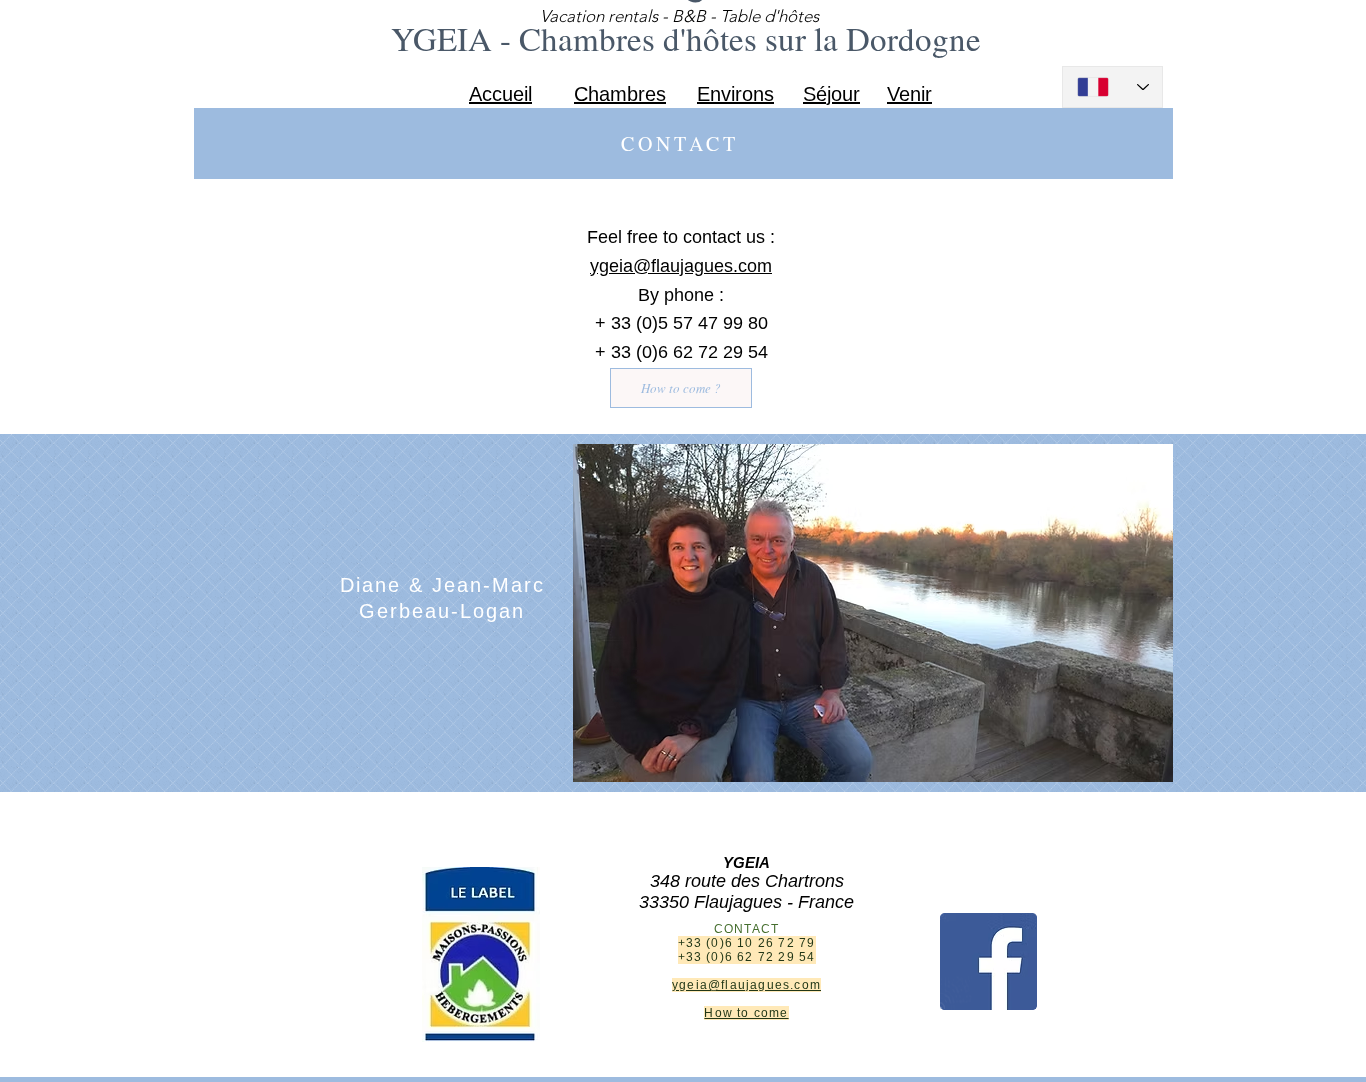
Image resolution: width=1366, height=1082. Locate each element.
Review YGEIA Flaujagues (747, 1065)
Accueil (500, 94)
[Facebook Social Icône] (988, 961)
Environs (735, 94)
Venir (909, 94)
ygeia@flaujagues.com (681, 266)
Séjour (831, 94)
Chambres (620, 94)
